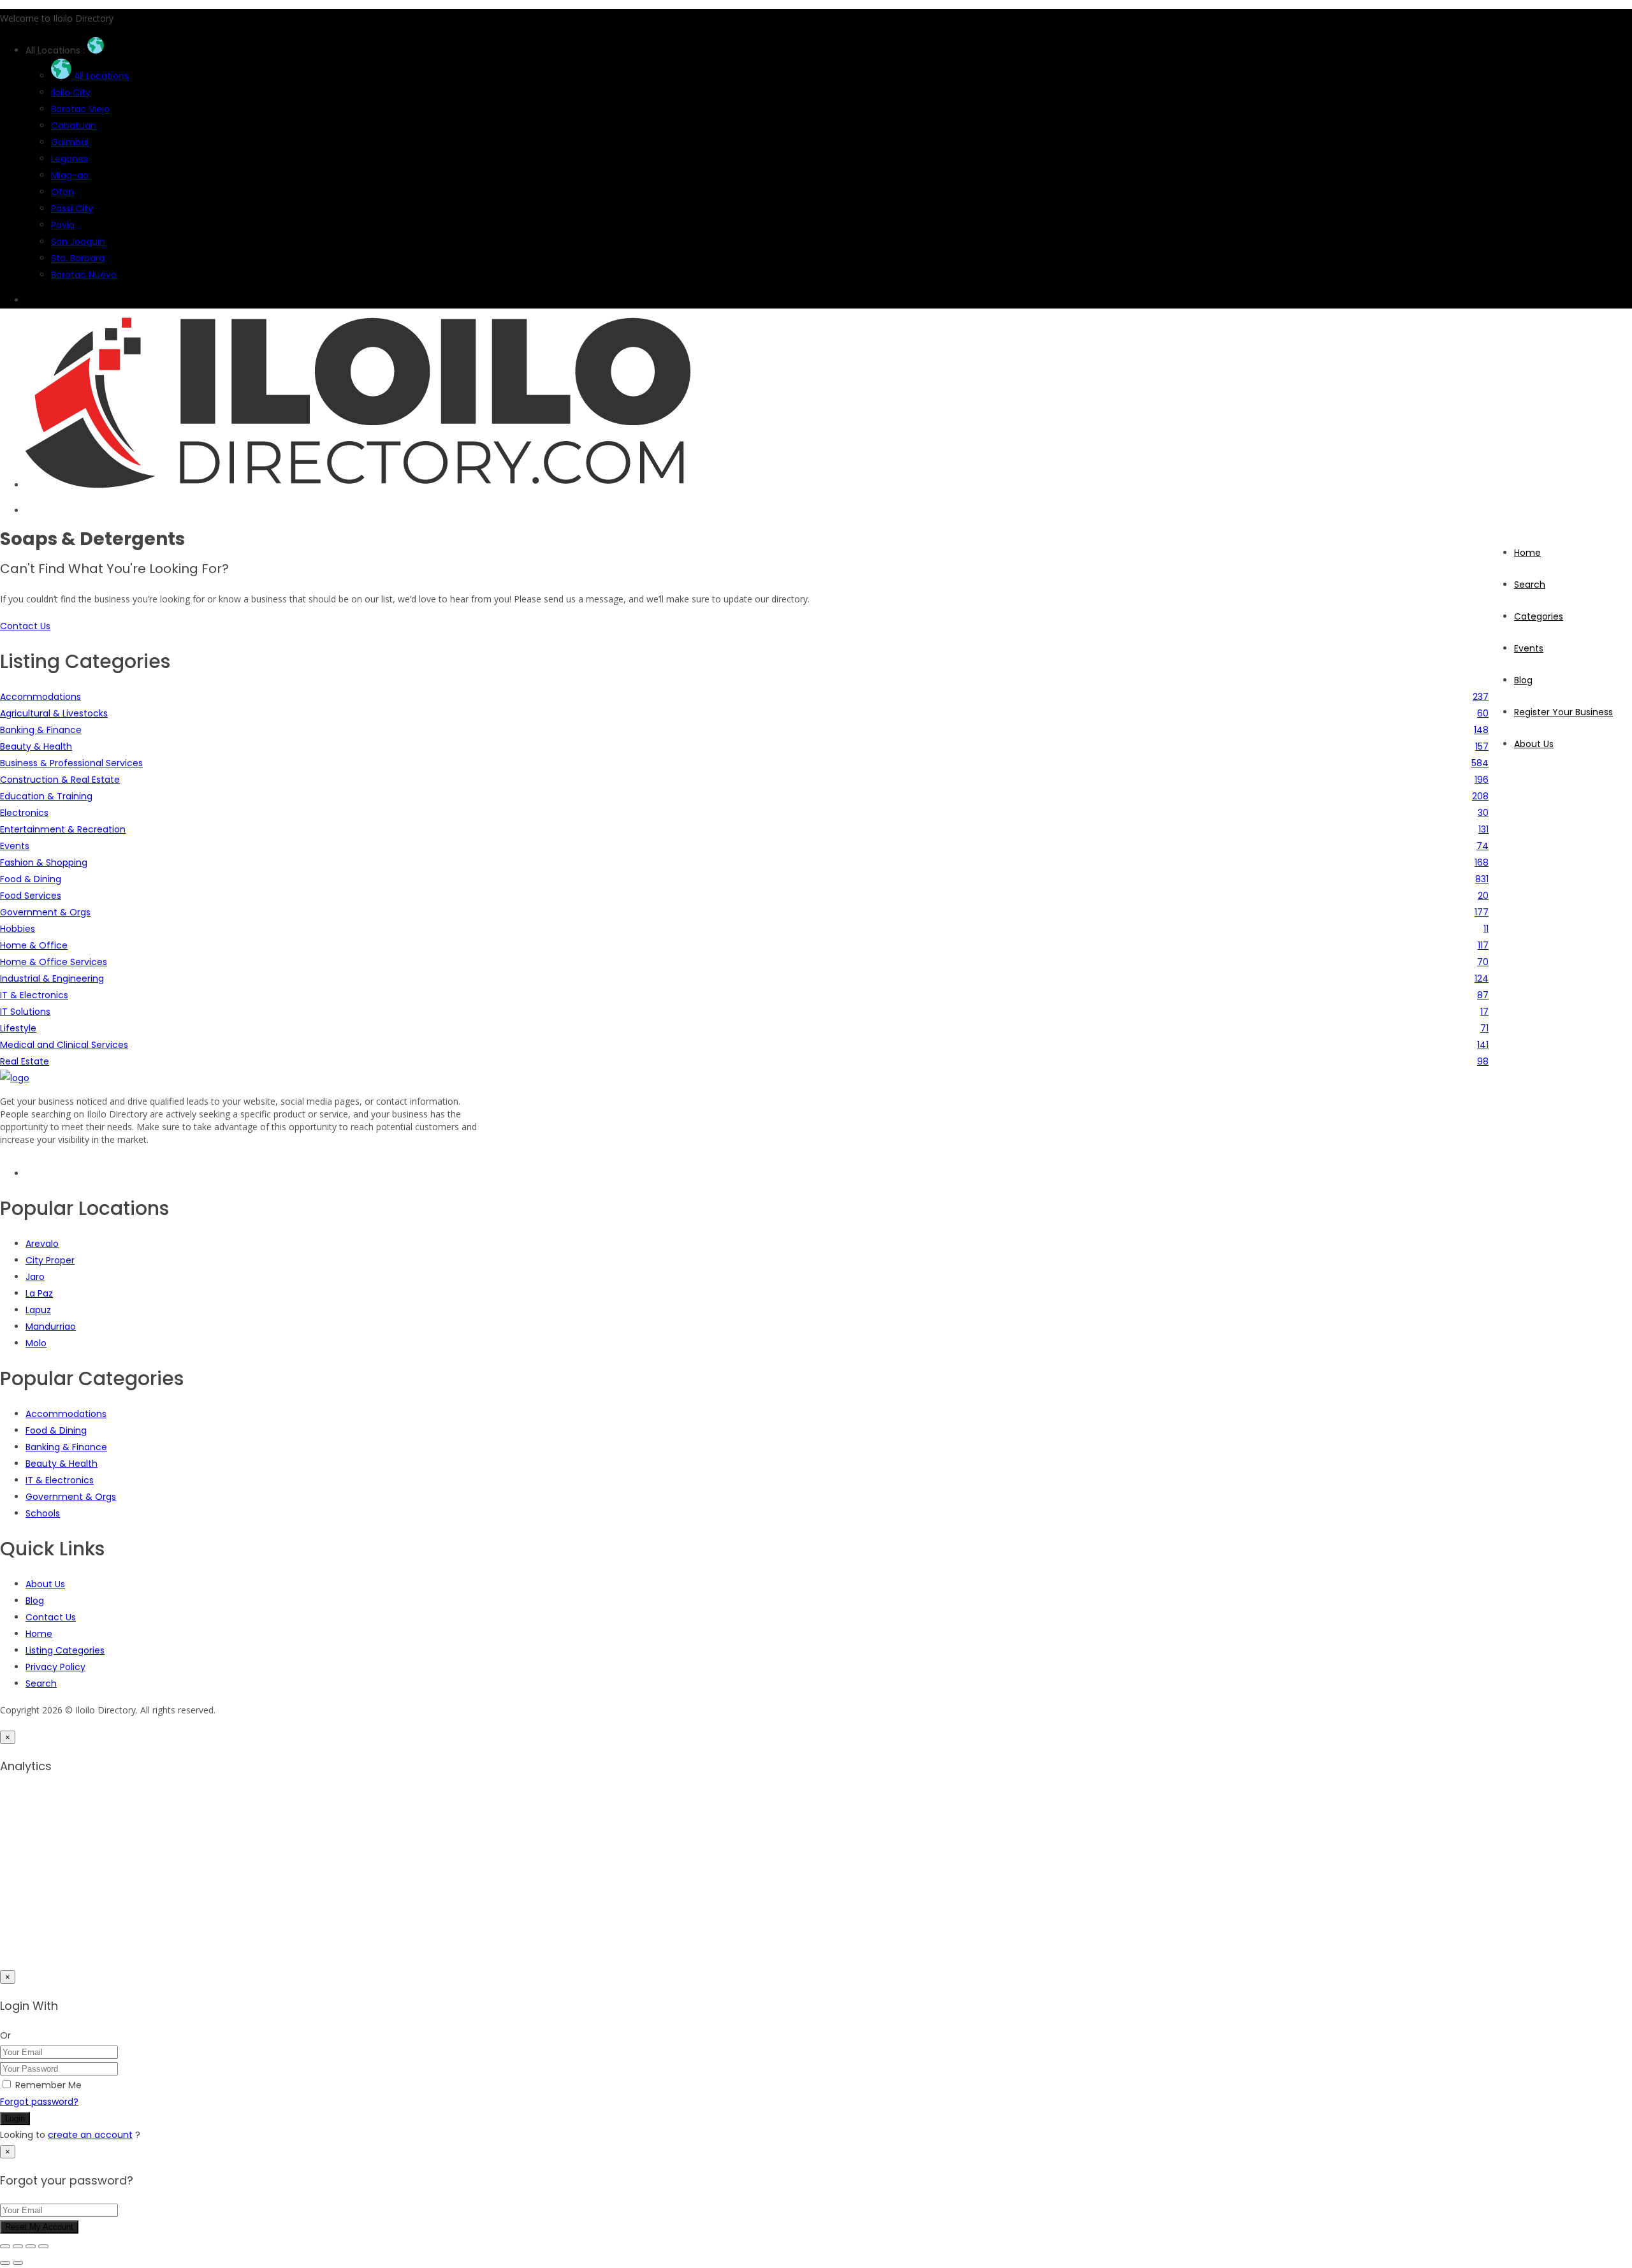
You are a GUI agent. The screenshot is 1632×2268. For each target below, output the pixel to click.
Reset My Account (39, 2227)
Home (1527, 553)
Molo (36, 1343)
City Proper (50, 1260)
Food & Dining (56, 1430)
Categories (1539, 616)
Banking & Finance (66, 1447)
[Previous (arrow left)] (5, 2263)
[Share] (31, 2246)
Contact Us (51, 1617)
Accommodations (66, 1414)
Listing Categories (65, 1650)
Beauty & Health (62, 1464)
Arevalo (42, 1244)
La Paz (39, 1293)
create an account (90, 2135)
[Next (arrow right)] (18, 2263)
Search (1530, 585)
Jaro (35, 1277)
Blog (1523, 680)
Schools (43, 1513)
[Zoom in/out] (5, 2246)
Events (1529, 648)
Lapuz (38, 1310)
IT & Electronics (60, 1480)
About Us (1534, 744)
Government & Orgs (71, 1497)
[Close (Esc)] (43, 2246)
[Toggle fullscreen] (18, 2246)
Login (15, 2119)
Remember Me (48, 2085)
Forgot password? (39, 2102)
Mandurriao (51, 1327)
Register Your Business (1563, 712)
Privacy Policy (55, 1667)
